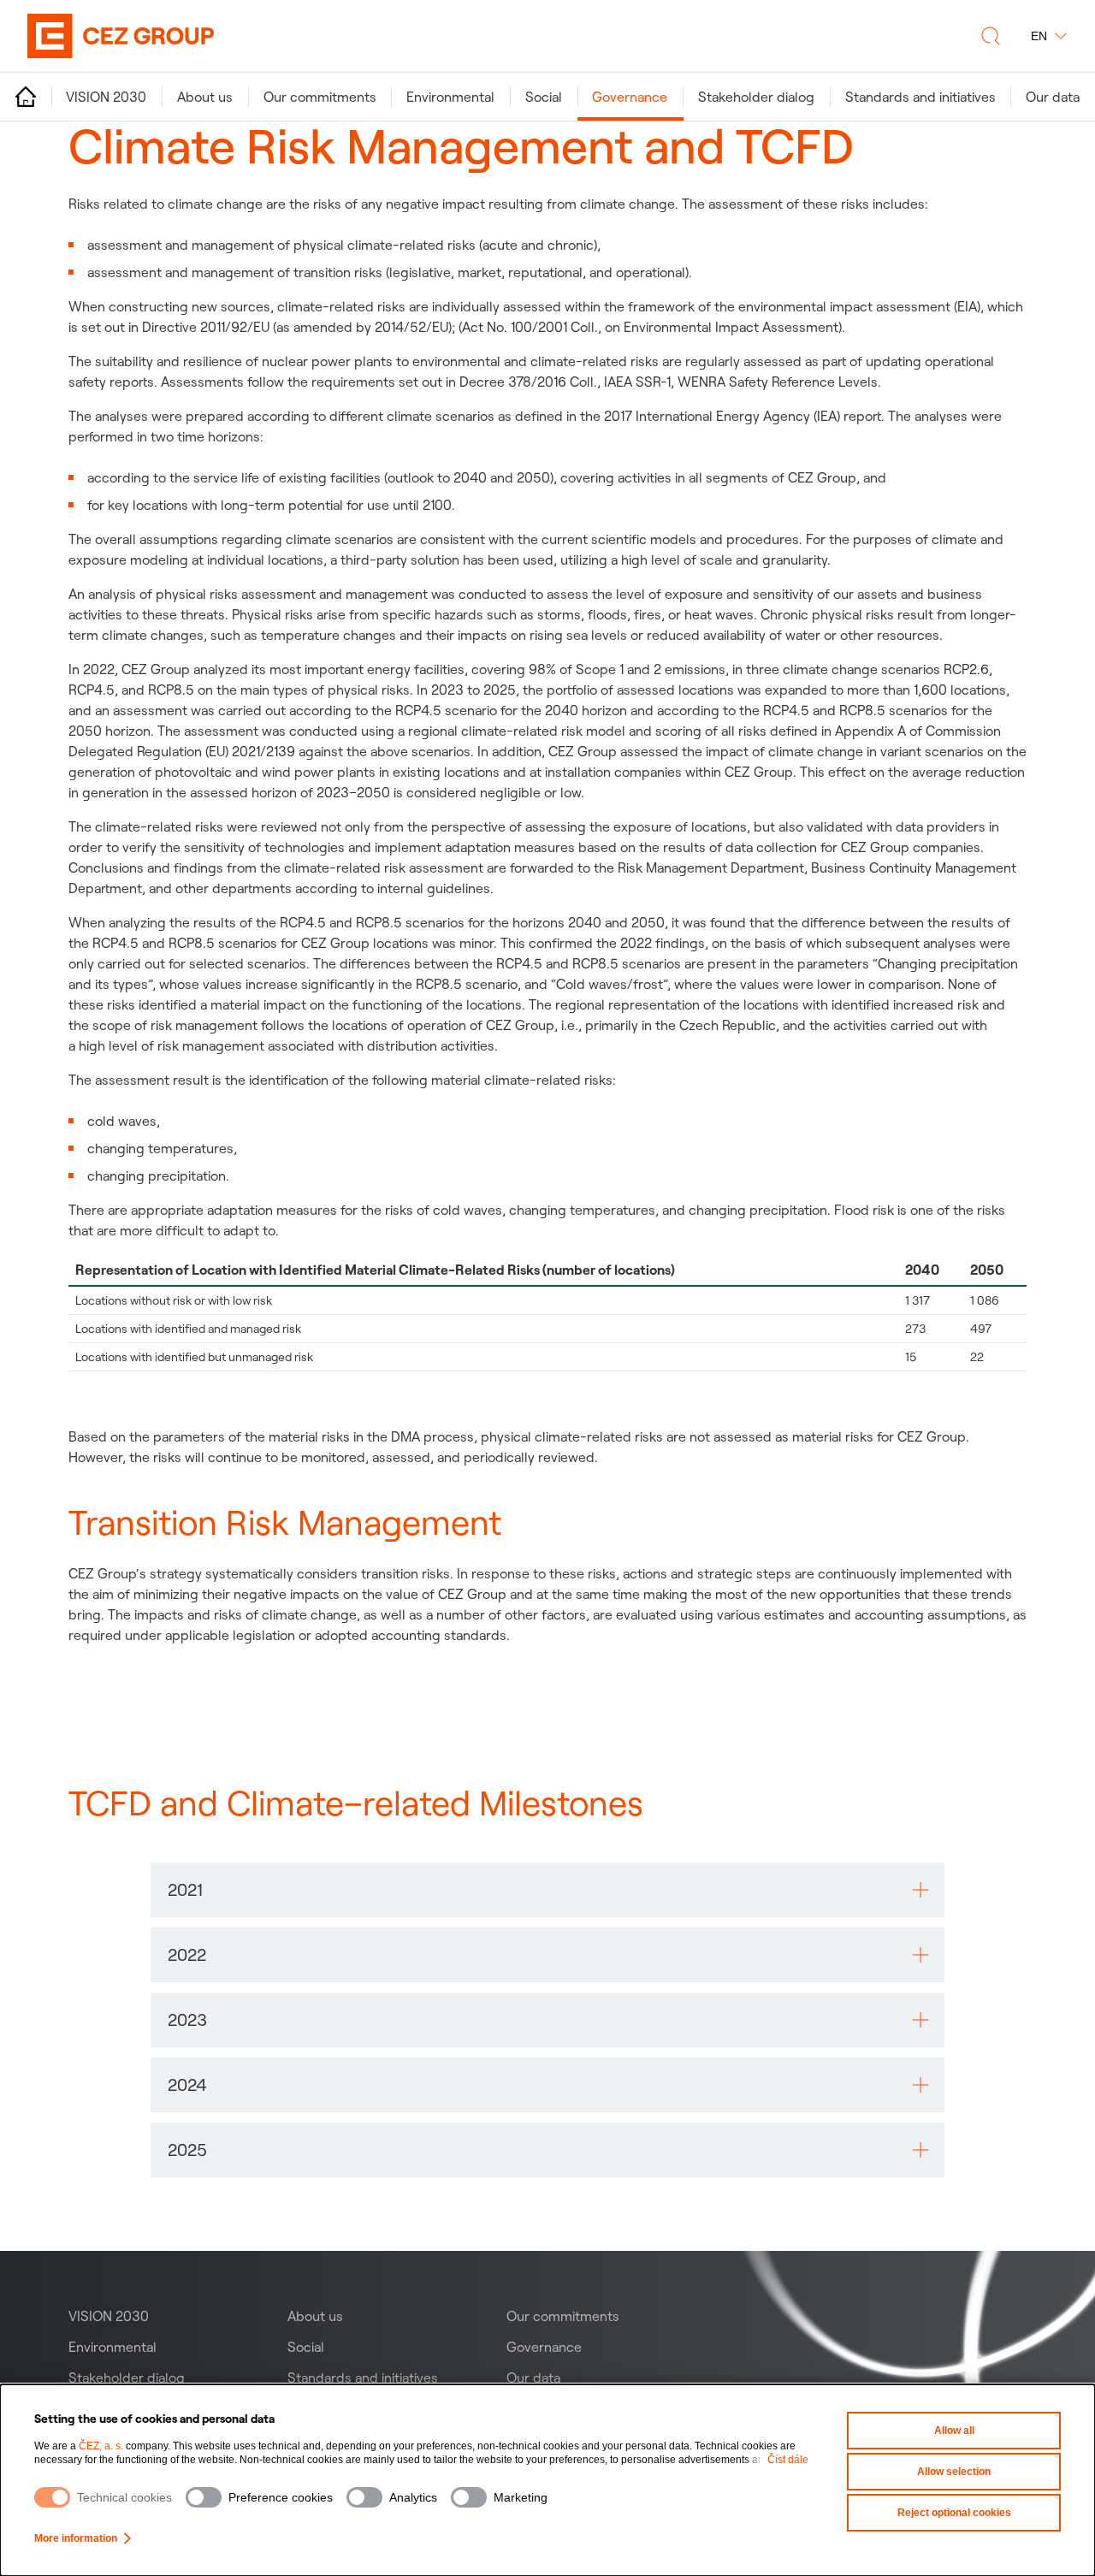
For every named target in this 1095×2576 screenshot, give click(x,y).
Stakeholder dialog (127, 2378)
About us (315, 2316)
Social (306, 2347)
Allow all (954, 2431)
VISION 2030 (109, 2316)
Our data (533, 2378)
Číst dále (788, 2460)
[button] (547, 1890)
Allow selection (954, 2472)
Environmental (112, 2347)
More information (76, 2538)
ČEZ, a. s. (101, 2446)
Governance (544, 2347)
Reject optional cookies (954, 2513)
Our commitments (563, 2316)
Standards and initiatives (363, 2378)
